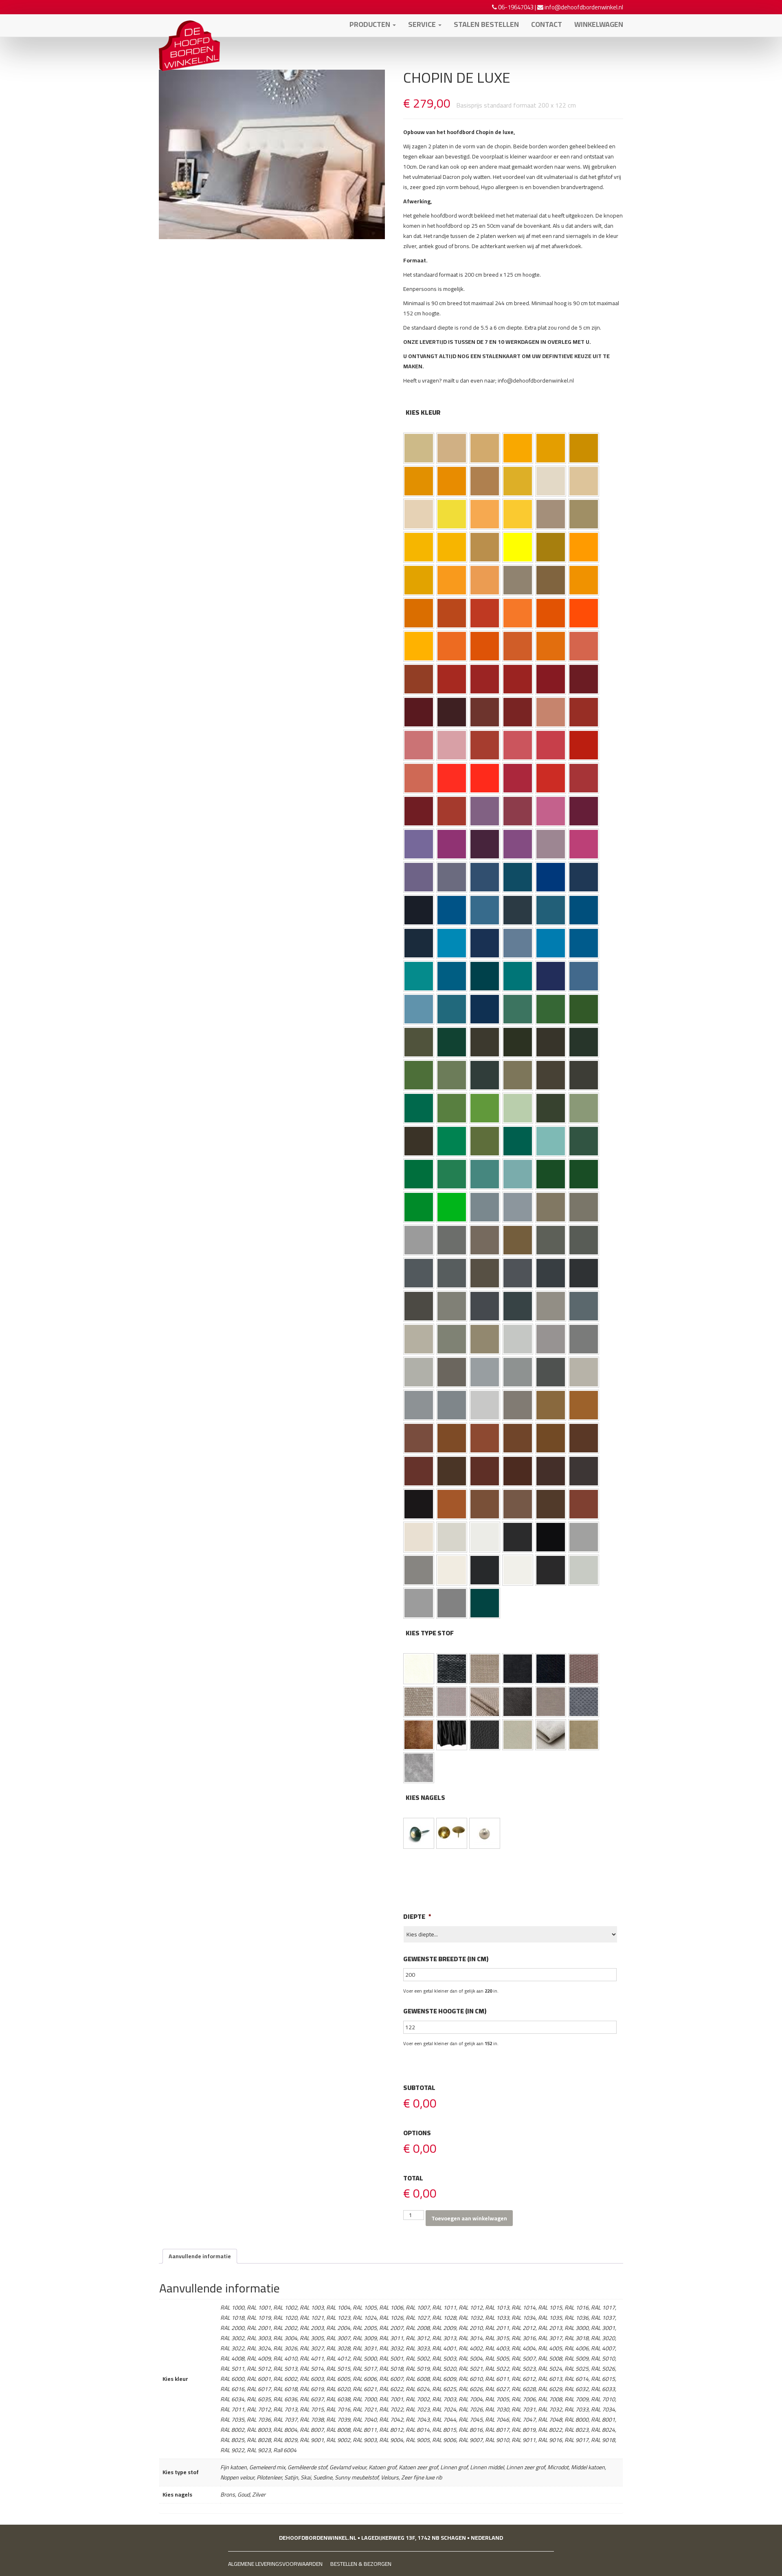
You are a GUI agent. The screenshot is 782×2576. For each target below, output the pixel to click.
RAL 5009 (551, 910)
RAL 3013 (584, 712)
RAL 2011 (551, 646)
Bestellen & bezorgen (361, 2564)
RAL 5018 (419, 976)
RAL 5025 (452, 1009)
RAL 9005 (551, 1537)
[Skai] (485, 1735)
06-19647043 (516, 7)
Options (417, 2133)
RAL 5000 (485, 877)
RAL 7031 (584, 1306)
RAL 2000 (419, 613)
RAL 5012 (452, 943)
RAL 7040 (485, 1372)
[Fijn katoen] (419, 1669)
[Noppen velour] (584, 1702)
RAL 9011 (485, 1570)
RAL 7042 (518, 1372)
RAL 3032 (419, 811)
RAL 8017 (551, 1471)
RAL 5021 (518, 976)
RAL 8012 (419, 1471)
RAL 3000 (452, 679)
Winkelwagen (599, 24)
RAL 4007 (485, 844)
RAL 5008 (518, 910)
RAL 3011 (518, 712)
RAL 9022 (419, 1603)
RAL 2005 (584, 613)
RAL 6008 (551, 1042)
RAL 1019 (551, 514)
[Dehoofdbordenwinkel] (189, 24)
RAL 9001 (419, 1537)
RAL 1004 (551, 448)
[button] (419, 448)
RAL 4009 (551, 844)
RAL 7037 (584, 1339)
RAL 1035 (518, 580)
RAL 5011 (419, 943)
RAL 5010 (584, 910)
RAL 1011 (485, 481)
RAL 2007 (419, 646)
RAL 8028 (551, 1504)
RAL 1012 (518, 481)
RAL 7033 (452, 1339)
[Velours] (584, 1735)
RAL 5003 (584, 877)
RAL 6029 (419, 1174)
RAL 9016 (518, 1570)
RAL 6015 (584, 1075)
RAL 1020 (584, 514)
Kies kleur (423, 412)
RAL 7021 (584, 1273)
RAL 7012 (452, 1273)
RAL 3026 (485, 778)
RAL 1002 (485, 448)
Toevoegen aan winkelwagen (469, 2218)
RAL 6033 (485, 1174)
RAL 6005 (452, 1042)
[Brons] (419, 1833)
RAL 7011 (419, 1273)
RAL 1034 (485, 580)
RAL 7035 (518, 1339)
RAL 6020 (551, 1108)
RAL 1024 (485, 547)
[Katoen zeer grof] (584, 1669)
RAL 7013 (485, 1273)
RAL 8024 (485, 1504)
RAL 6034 (518, 1174)
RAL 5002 (551, 877)
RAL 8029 (584, 1504)
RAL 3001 (485, 679)
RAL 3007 (452, 712)
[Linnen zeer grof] (485, 1702)
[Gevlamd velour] (518, 1669)
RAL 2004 (551, 613)
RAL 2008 (452, 646)
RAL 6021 (584, 1108)
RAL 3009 (485, 712)
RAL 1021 (419, 547)
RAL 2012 (584, 646)
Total (413, 2178)
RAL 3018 (551, 745)
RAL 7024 (485, 1306)
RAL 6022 (419, 1141)
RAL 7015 (518, 1273)
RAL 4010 (584, 844)
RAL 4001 (485, 811)
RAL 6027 (551, 1141)
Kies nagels (425, 1798)
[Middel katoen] (551, 1702)
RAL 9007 (419, 1570)
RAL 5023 (584, 976)
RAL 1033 (452, 580)
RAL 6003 (419, 1042)
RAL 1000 (419, 448)
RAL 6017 (452, 1108)
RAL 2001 (452, 613)
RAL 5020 (485, 976)
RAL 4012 (452, 877)
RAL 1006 (419, 481)
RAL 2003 (518, 613)
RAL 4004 (584, 811)
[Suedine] (518, 1735)
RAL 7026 (518, 1306)
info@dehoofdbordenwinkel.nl (584, 7)
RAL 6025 (485, 1141)
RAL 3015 (452, 745)
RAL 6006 (485, 1042)
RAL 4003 (551, 811)
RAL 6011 (452, 1075)
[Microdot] (518, 1702)
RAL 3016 (485, 745)
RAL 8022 (419, 1504)
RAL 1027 (551, 547)
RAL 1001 (452, 448)
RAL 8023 (452, 1504)
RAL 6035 (551, 1174)
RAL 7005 (452, 1240)
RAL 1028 (584, 547)
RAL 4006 (452, 844)
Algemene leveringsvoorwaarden (275, 2564)
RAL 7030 (551, 1306)
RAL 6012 (485, 1075)
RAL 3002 (518, 679)
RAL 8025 (518, 1504)
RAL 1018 (518, 514)
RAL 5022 (551, 976)
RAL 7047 (485, 1405)
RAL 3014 (419, 745)
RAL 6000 (518, 1009)
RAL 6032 (452, 1174)
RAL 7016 (551, 1273)
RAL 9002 (452, 1537)
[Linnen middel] (452, 1702)
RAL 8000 (551, 1405)
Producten (371, 24)
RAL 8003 (452, 1438)
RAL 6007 (518, 1042)
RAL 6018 (485, 1108)
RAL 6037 (419, 1207)
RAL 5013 (485, 943)
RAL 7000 (485, 1207)
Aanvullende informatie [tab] (200, 2256)
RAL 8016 (518, 1471)
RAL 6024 (452, 1141)
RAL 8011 (584, 1438)
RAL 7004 (419, 1240)
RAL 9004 (518, 1537)
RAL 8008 (551, 1438)
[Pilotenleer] (419, 1735)
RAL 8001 (584, 1405)
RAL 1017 (485, 514)
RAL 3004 (584, 679)
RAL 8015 (485, 1471)
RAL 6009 (584, 1042)
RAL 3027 (518, 778)
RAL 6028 (584, 1141)
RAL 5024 (419, 1009)
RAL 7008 (518, 1240)
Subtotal (419, 2088)
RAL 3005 (419, 712)
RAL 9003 (485, 1537)
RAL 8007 (518, 1438)
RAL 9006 (584, 1537)
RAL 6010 (419, 1075)
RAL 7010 (584, 1240)
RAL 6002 (584, 1009)
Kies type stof (430, 1633)
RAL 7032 (419, 1339)
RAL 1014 (584, 481)
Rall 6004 (485, 1603)
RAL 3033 (452, 811)
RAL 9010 (452, 1570)
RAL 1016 (452, 514)
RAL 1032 (419, 580)
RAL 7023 (452, 1306)
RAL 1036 (551, 580)
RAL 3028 (551, 778)
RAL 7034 (485, 1339)
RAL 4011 (419, 877)
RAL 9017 (551, 1570)
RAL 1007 (452, 481)
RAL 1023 (452, 547)
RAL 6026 (518, 1141)
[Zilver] (485, 1833)
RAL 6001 (551, 1009)
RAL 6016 (419, 1108)
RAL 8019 (584, 1471)
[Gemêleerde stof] (485, 1669)
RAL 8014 (452, 1471)
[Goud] (452, 1833)
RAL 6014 (551, 1075)
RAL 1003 (518, 448)
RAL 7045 (419, 1405)
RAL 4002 (518, 811)
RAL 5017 (584, 943)
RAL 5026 (485, 1009)
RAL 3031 (584, 778)
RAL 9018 (584, 1570)
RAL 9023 (452, 1603)
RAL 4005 (419, 844)
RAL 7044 (584, 1372)
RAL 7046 (452, 1405)
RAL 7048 (518, 1405)
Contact (547, 24)
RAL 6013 (518, 1075)
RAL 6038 (452, 1207)
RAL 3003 (551, 679)
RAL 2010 (518, 646)
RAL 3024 (452, 778)
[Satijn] (452, 1735)
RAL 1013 (551, 481)
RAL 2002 (485, 613)
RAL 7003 (584, 1207)
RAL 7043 (551, 1372)
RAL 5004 (419, 910)
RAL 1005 (584, 448)
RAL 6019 (518, 1108)
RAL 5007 (485, 910)
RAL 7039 (452, 1372)
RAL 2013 (419, 679)
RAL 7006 (485, 1240)
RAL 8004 (485, 1438)
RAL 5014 (518, 943)
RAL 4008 (518, 844)
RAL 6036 (584, 1174)
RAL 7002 (551, 1207)
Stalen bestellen (486, 24)
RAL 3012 (551, 712)
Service (423, 24)
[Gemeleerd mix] (452, 1669)
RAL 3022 (419, 778)
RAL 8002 (419, 1438)
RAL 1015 (419, 514)
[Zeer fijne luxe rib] (419, 1768)
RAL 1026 (518, 547)
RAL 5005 (452, 910)
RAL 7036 (551, 1339)
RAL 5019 (452, 976)
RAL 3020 (584, 745)
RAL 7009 (551, 1240)
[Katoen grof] (551, 1669)
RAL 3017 (518, 745)
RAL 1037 (584, 580)
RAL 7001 (518, 1207)
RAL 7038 (419, 1372)
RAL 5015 (551, 943)
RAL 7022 (419, 1306)
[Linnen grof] (419, 1702)
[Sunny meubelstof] (551, 1735)
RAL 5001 (518, 877)
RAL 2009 (485, 646)
